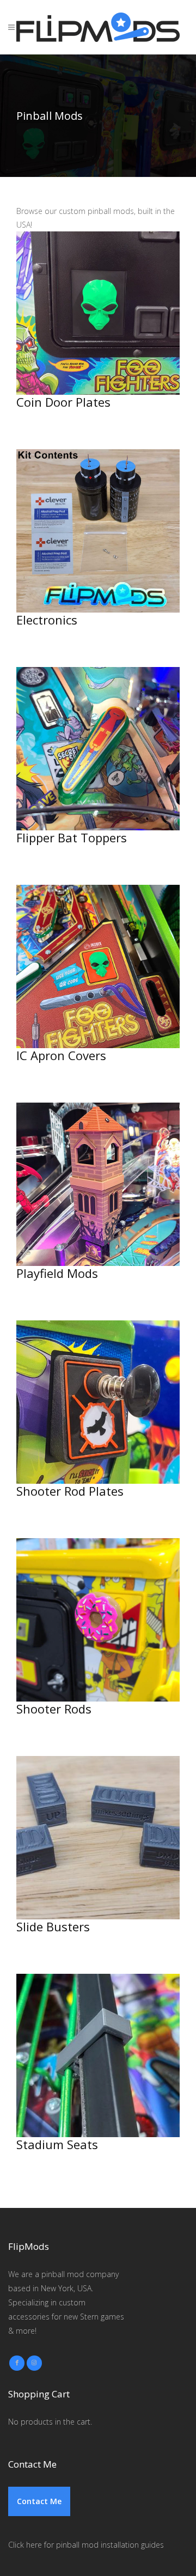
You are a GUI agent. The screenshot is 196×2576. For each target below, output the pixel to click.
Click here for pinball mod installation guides (86, 2545)
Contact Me (39, 2501)
